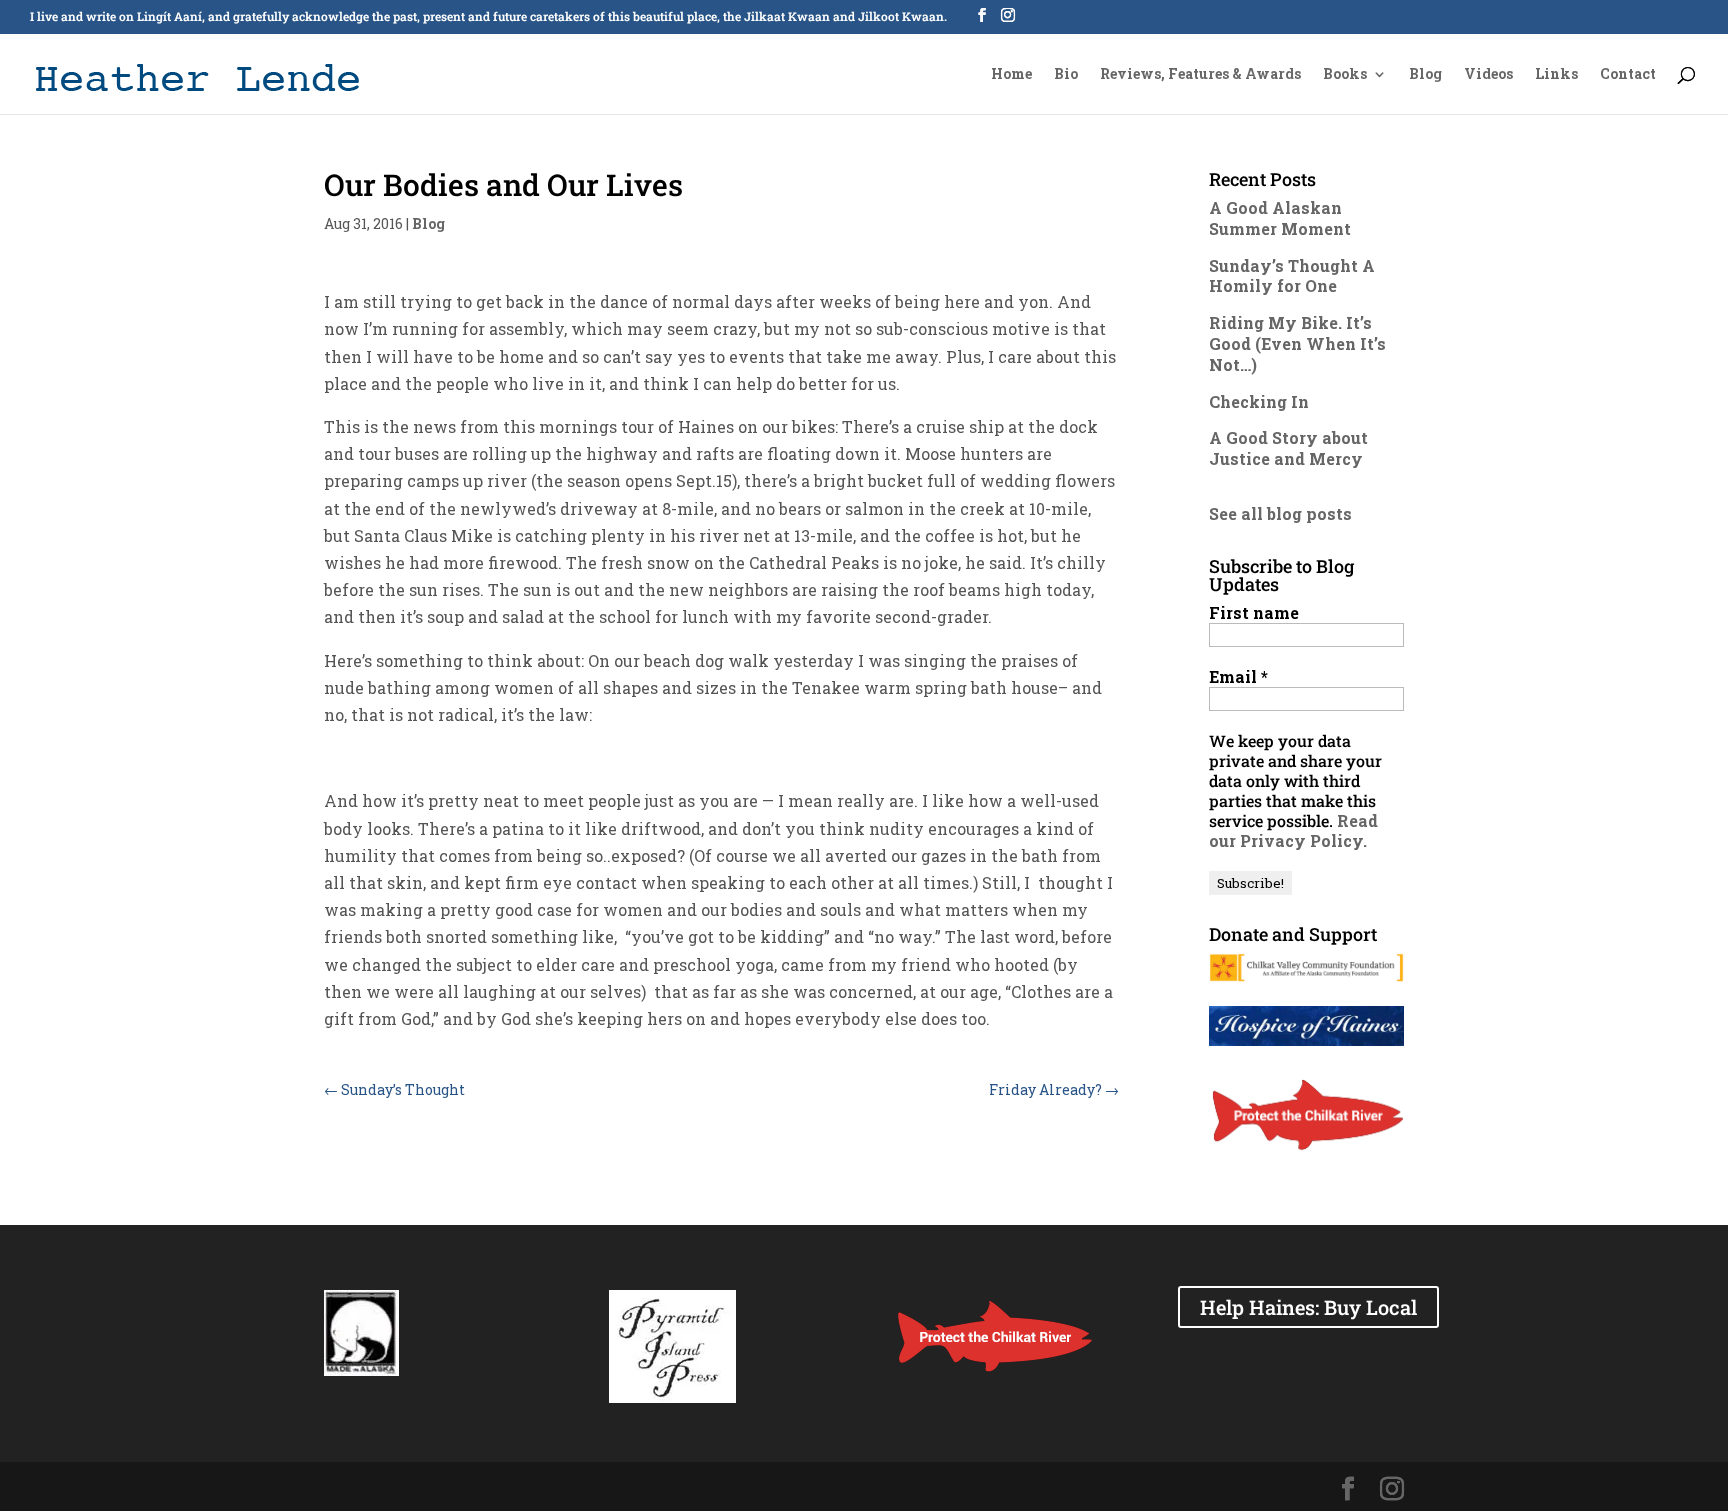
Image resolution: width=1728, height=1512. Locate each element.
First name (1254, 613)
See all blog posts (1280, 513)
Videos (1488, 75)
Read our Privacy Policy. (1293, 830)
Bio (1066, 75)
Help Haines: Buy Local (1308, 1307)
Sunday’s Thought (394, 1089)
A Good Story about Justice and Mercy (1288, 448)
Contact (1628, 75)
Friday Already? (1054, 1089)
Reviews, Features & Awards (1200, 75)
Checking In (1259, 401)
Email (1238, 677)
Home (1011, 75)
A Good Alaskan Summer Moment (1280, 218)
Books (1345, 75)
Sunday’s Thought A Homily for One (1292, 276)
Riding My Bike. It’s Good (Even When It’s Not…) (1297, 343)
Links (1556, 75)
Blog (1425, 75)
